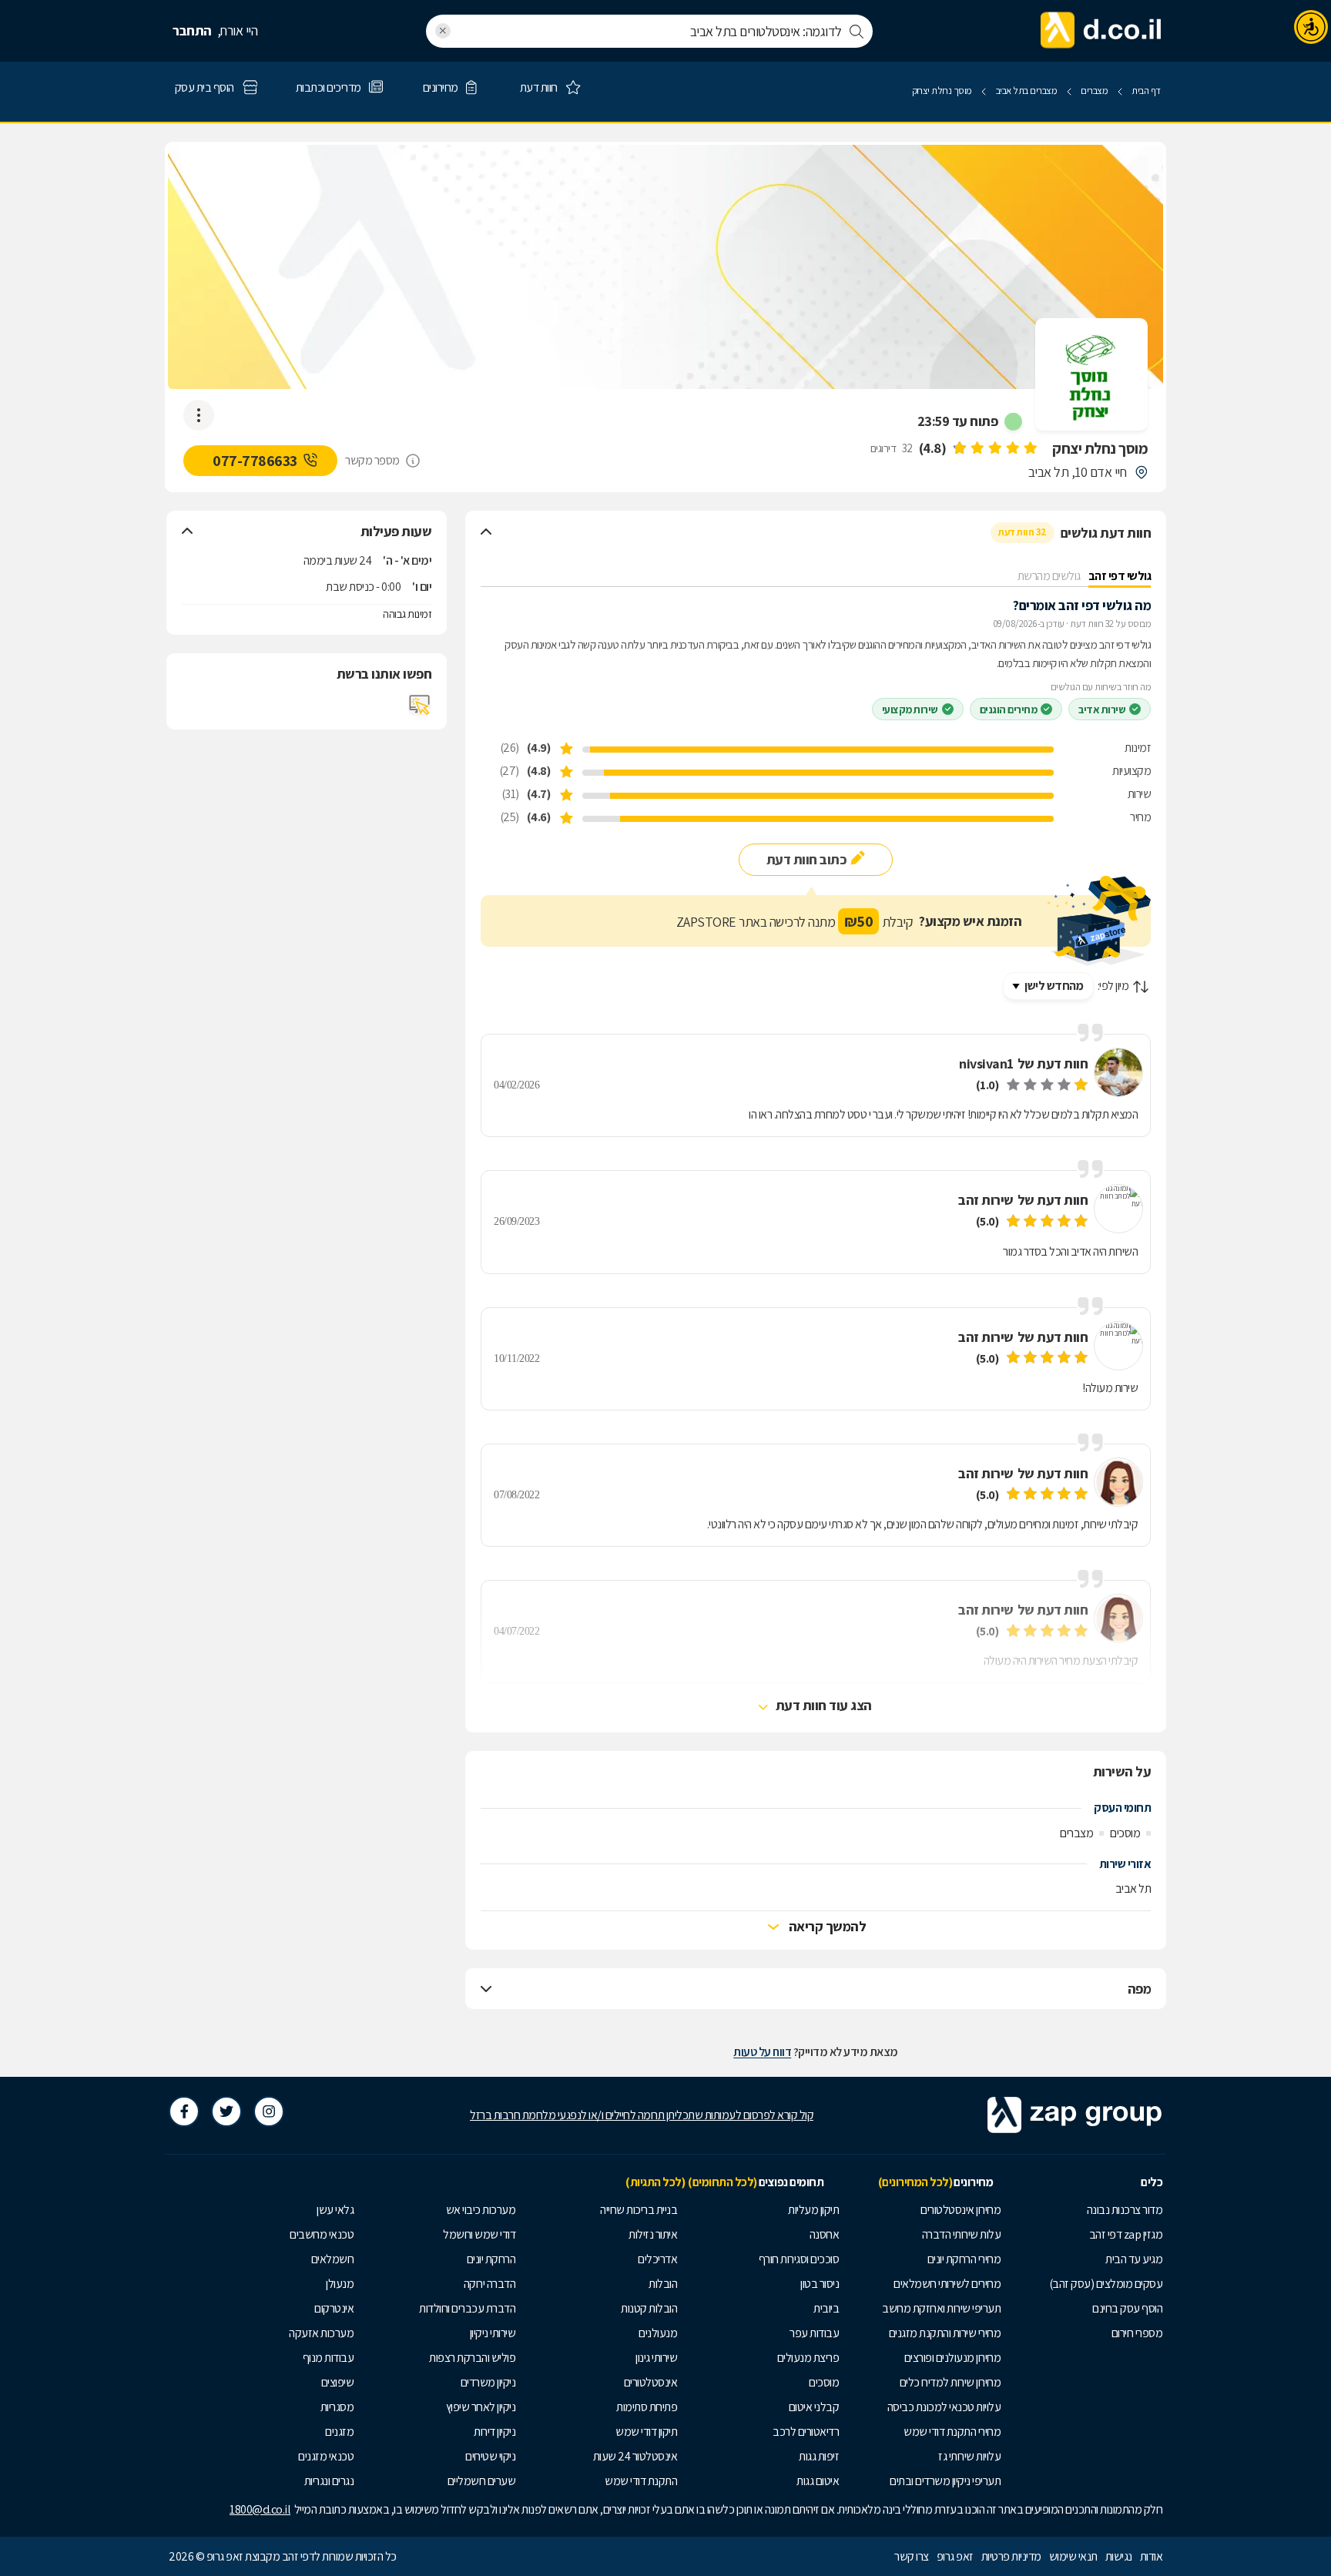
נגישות (1119, 2556)
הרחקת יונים (491, 2259)
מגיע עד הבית (1134, 2259)
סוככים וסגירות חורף (799, 2259)
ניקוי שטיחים (490, 2456)
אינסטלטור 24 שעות (635, 2456)
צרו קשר (912, 2556)
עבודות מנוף (329, 2358)
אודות (1152, 2556)
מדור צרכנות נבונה (1125, 2210)
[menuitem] (1085, 2210)
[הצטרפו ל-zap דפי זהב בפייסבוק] (184, 2111)
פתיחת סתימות (647, 2407)
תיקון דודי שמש (646, 2432)
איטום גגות (818, 2481)
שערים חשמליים (482, 2481)
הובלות (663, 2284)
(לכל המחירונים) (915, 2182)
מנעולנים (658, 2333)
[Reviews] (994, 448)
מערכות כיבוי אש (481, 2210)
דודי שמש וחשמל (479, 2234)
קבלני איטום (814, 2407)
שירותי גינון (656, 2358)
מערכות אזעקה (321, 2333)
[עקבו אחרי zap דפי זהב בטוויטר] (226, 2111)
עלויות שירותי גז (969, 2456)
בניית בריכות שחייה (639, 2210)
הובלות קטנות (649, 2308)
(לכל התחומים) (722, 2182)
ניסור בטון (820, 2284)
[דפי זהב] (1101, 31)
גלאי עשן (335, 2210)
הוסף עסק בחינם (1127, 2308)
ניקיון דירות (495, 2432)
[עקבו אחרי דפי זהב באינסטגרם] (269, 2111)
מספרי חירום (1137, 2333)
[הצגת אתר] (420, 705)
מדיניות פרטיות (1011, 2556)
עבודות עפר (814, 2333)
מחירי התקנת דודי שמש (952, 2432)
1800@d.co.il (260, 2509)
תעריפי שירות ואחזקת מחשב (941, 2308)
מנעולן (340, 2284)
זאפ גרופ (955, 2556)
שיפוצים (338, 2382)
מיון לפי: (1113, 986)
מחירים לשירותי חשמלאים (947, 2284)
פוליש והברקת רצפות (472, 2358)
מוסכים (824, 2382)
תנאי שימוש (1073, 2556)
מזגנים (339, 2432)
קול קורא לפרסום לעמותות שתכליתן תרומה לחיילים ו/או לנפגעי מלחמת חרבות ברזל (642, 2115)
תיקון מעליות (813, 2210)
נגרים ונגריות (329, 2481)
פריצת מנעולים (808, 2358)
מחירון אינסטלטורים (961, 2210)
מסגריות (337, 2407)
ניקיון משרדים (488, 2382)
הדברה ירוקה (490, 2284)
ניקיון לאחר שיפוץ (481, 2407)
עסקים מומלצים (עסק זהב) (1106, 2284)
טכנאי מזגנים (326, 2456)
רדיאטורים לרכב (806, 2432)
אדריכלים (657, 2259)
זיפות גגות (819, 2456)
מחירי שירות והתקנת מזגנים (945, 2333)
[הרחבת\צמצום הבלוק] (486, 532)
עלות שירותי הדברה (962, 2234)
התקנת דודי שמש (641, 2481)
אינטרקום (334, 2308)
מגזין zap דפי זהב (1126, 2234)
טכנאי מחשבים (322, 2234)
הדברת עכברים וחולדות (467, 2308)
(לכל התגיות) (655, 2182)
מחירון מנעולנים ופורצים (953, 2358)
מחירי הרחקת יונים (964, 2259)
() (933, 448)
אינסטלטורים (651, 2382)
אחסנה (825, 2234)
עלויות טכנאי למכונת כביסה (944, 2407)
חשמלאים (333, 2259)
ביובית (826, 2308)
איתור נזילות (653, 2234)
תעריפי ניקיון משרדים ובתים (945, 2481)
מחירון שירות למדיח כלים (950, 2382)
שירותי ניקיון (493, 2333)
